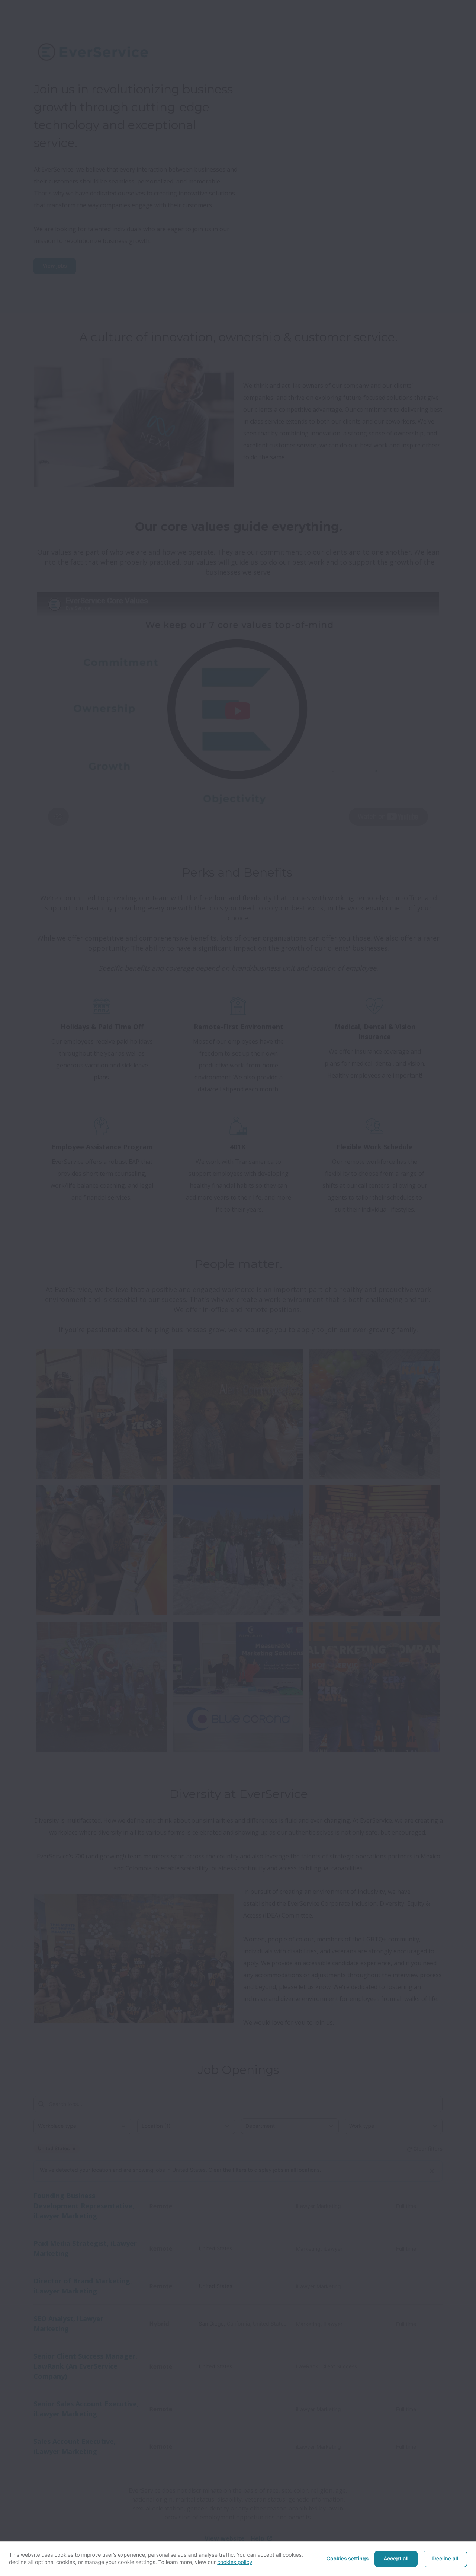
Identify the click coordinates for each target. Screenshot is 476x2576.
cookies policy (235, 2562)
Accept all (396, 2559)
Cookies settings (348, 2559)
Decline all (445, 2559)
